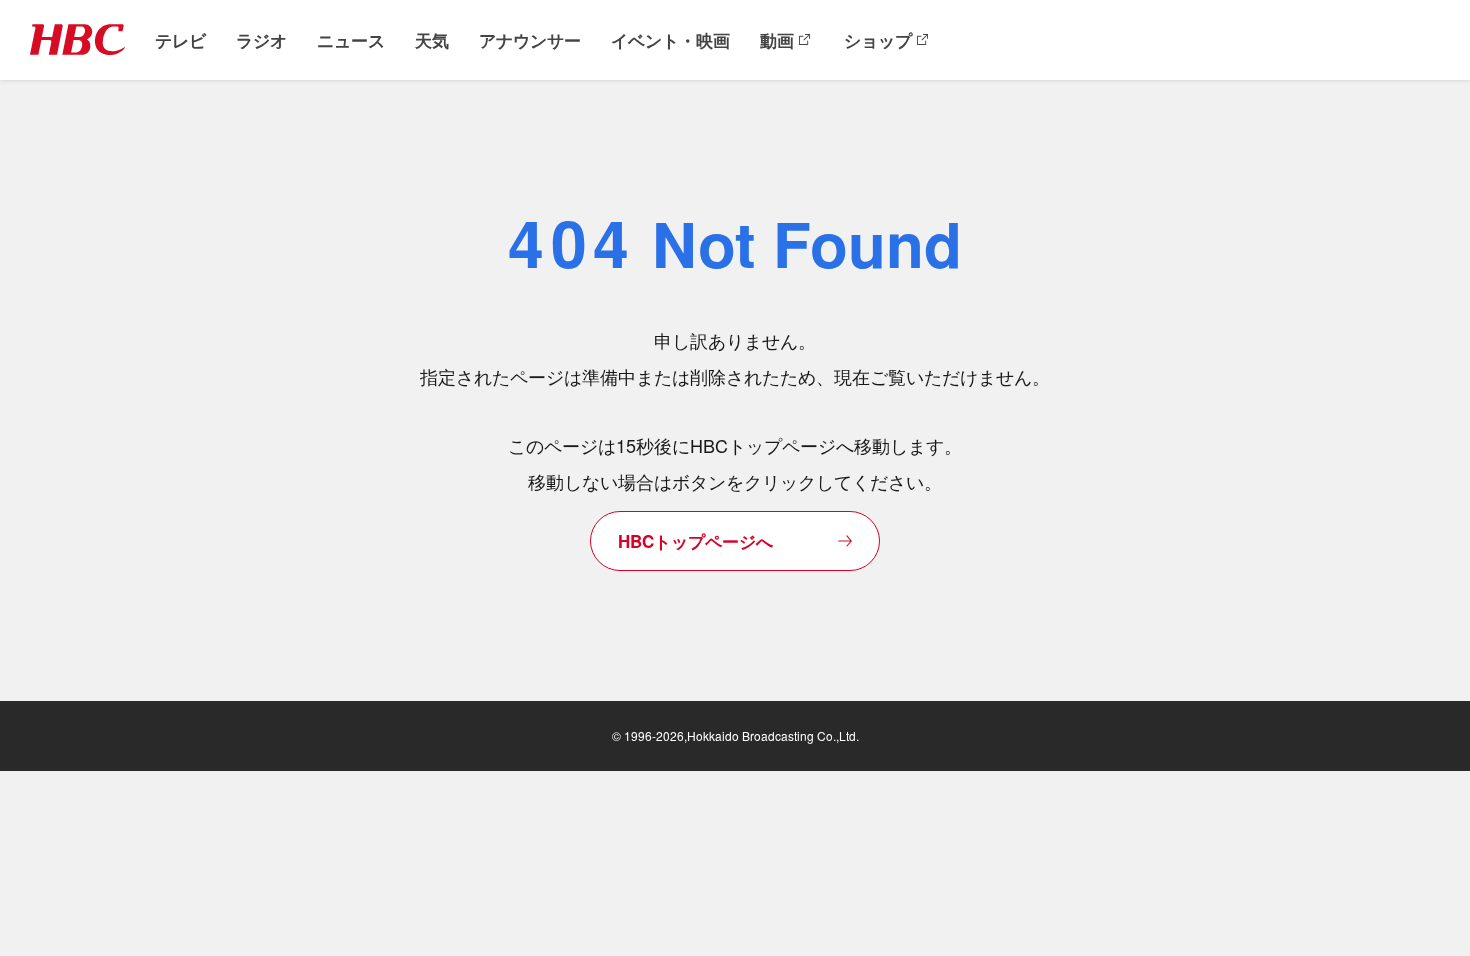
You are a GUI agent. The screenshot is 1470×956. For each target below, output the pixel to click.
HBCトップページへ (695, 541)
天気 (432, 40)
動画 (777, 40)
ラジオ (261, 40)
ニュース (351, 40)
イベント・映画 (670, 40)
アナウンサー (530, 40)
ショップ (878, 40)
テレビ (180, 40)
